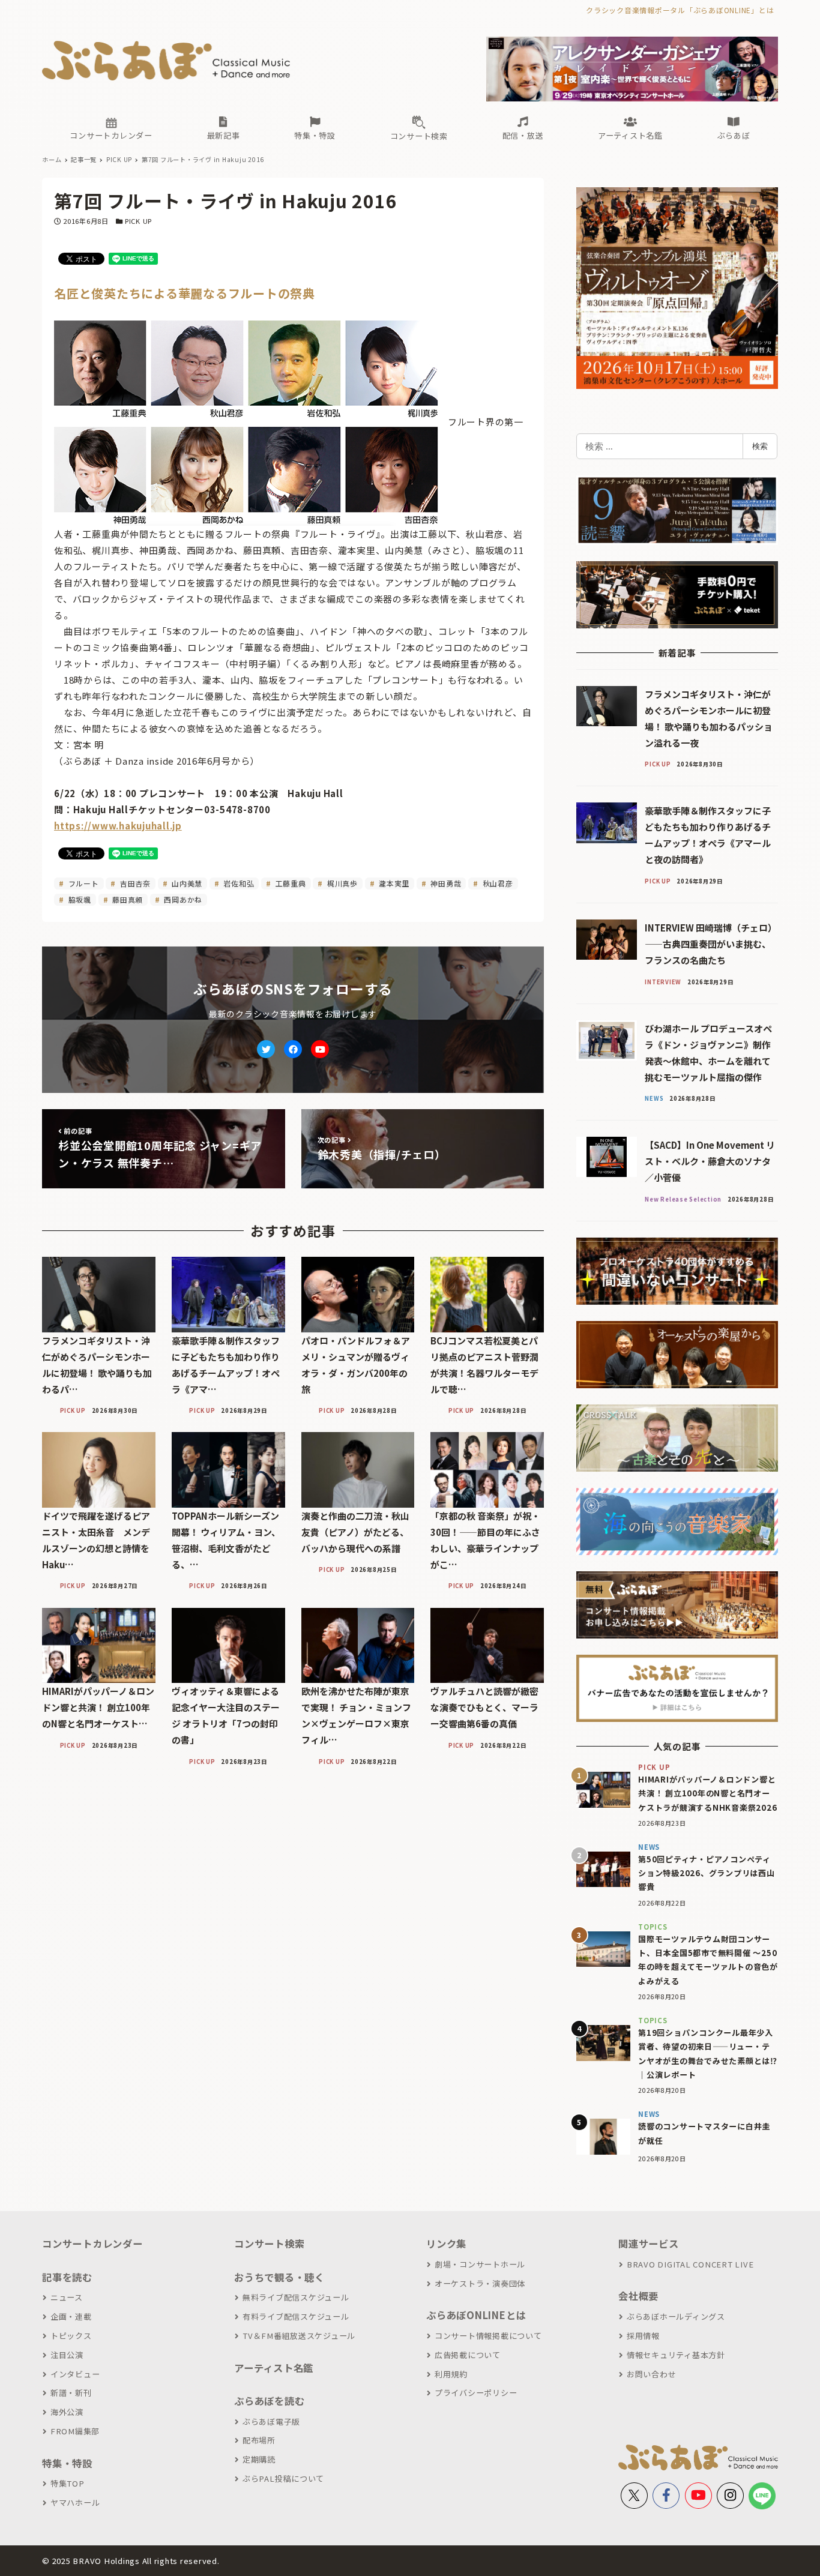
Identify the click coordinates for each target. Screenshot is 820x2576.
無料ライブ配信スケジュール (296, 2297)
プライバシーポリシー (476, 2393)
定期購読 (259, 2459)
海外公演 (67, 2412)
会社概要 (638, 2296)
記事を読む (67, 2277)
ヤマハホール (75, 2502)
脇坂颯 (79, 899)
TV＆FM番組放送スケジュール (299, 2336)
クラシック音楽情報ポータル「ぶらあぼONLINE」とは (680, 10)
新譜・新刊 (71, 2393)
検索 (760, 446)
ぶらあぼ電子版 (271, 2421)
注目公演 (67, 2355)
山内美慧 (186, 883)
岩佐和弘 (238, 883)
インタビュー (75, 2374)
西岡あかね (182, 899)
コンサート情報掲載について (488, 2336)
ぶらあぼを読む (269, 2401)
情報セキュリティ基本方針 (676, 2355)
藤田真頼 (126, 899)
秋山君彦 (497, 883)
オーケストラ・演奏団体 (480, 2283)
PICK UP (138, 221)
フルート (83, 883)
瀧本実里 (393, 883)
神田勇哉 (445, 883)
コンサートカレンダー (92, 2243)
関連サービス (649, 2243)
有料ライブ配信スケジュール (296, 2316)
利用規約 (451, 2374)
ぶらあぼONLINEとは (476, 2315)
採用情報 (643, 2336)
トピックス (71, 2336)
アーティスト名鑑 (274, 2368)
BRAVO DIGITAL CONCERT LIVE (690, 2264)
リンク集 (446, 2243)
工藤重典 (290, 883)
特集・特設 (67, 2463)
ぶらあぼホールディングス (676, 2316)
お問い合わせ (651, 2374)
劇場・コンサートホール (480, 2264)
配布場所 (259, 2440)
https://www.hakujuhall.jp (118, 826)
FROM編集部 (75, 2431)
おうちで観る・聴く (279, 2277)
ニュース (67, 2297)
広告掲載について (468, 2355)
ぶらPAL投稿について (283, 2478)
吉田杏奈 (134, 883)
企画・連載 (71, 2316)
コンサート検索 (269, 2243)
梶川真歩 (341, 883)
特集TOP (68, 2483)
